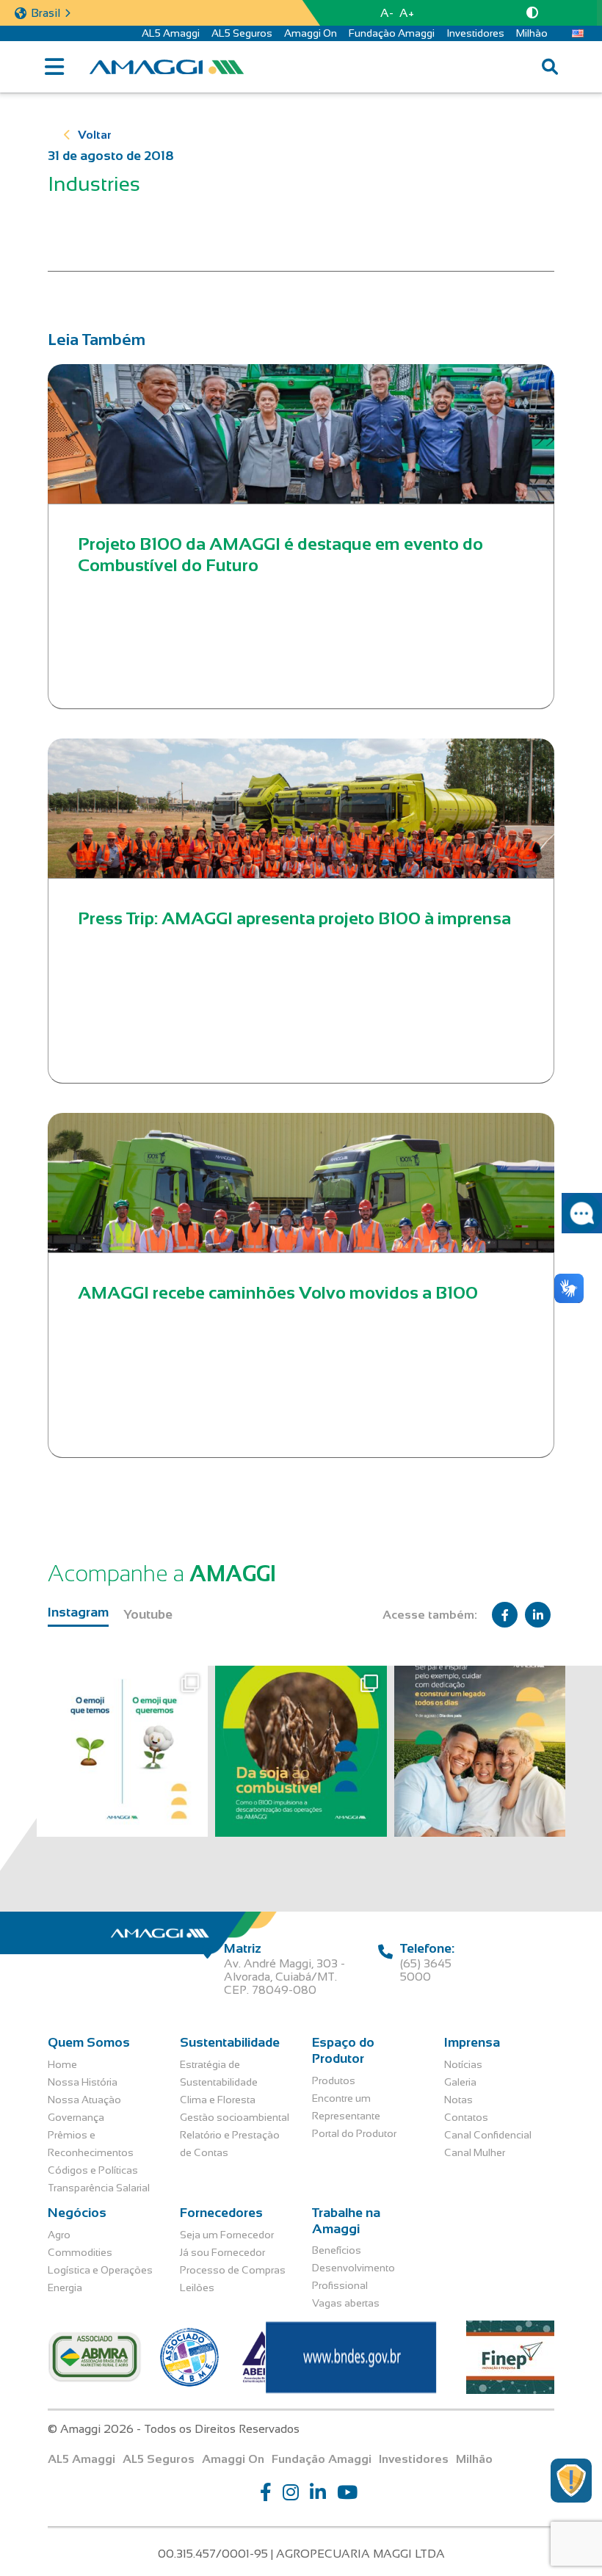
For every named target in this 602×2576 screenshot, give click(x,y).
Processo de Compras (233, 2270)
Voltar (95, 135)
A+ (407, 13)
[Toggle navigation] (54, 67)
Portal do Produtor (354, 2133)
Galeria (460, 2082)
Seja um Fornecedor (227, 2235)
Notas (458, 2100)
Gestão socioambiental (235, 2117)
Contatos (466, 2117)
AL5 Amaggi (171, 33)
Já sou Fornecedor (222, 2252)
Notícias (463, 2064)
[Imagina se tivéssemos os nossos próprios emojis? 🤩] (122, 1751)
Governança (76, 2117)
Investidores (475, 33)
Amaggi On (311, 33)
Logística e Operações (100, 2270)
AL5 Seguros (242, 33)
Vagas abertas (346, 2303)
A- (387, 13)
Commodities (80, 2252)
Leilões (197, 2287)
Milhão (532, 33)
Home (62, 2064)
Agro (59, 2235)
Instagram (78, 1612)
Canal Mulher (475, 2152)
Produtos (334, 2080)
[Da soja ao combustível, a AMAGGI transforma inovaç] (301, 1751)
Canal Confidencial (488, 2135)
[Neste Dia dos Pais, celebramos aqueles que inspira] (480, 1751)
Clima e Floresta (218, 2100)
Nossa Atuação (84, 2100)
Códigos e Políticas (93, 2170)
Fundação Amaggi (392, 33)
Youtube (148, 1614)
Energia (65, 2287)
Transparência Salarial (99, 2188)
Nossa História (83, 2082)
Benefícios (337, 2250)
